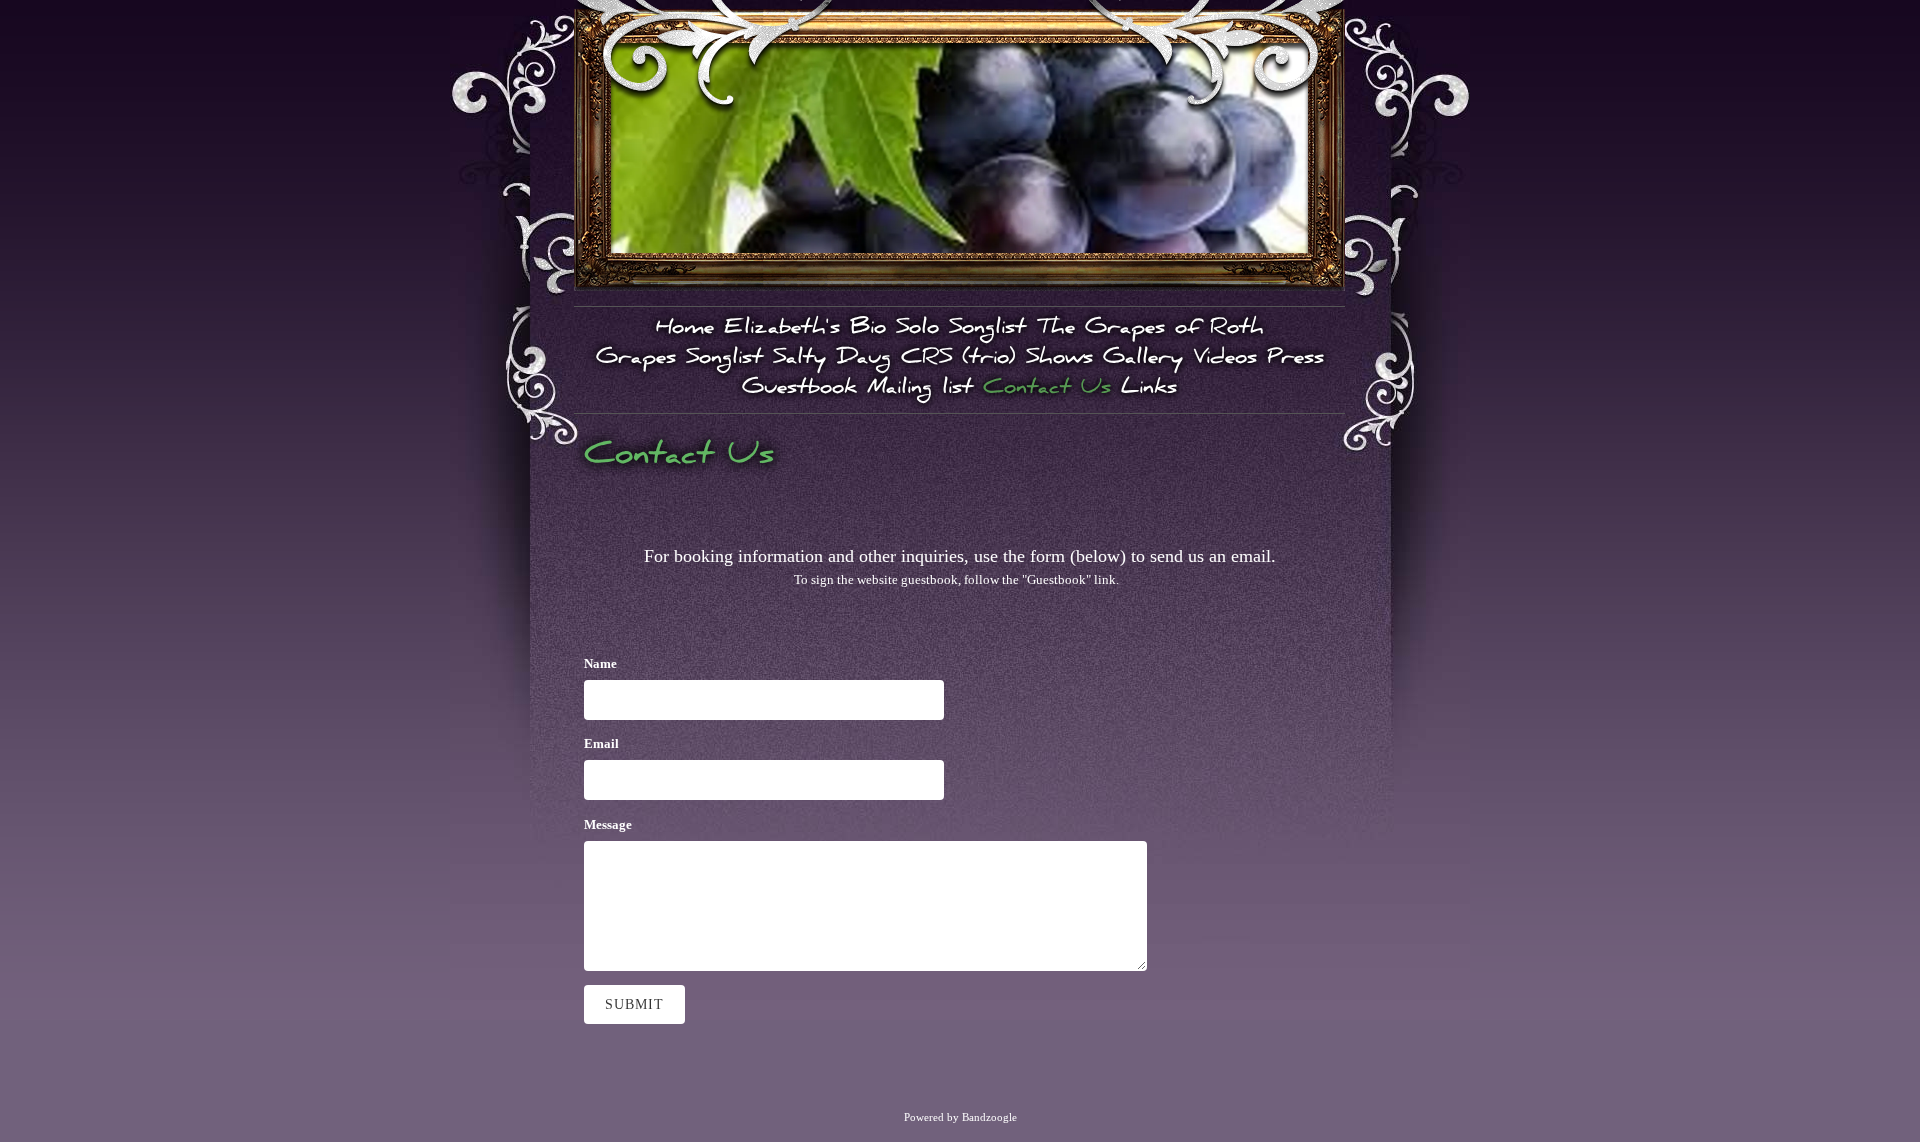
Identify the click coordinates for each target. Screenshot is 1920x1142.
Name (600, 663)
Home (685, 330)
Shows (1059, 360)
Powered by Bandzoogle (960, 1117)
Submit (634, 1004)
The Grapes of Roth (1150, 330)
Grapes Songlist (679, 360)
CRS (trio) (958, 360)
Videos (1225, 360)
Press (1295, 360)
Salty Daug (832, 360)
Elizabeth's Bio (805, 330)
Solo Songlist (961, 330)
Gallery (1143, 360)
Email (601, 743)
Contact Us (1047, 390)
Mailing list (920, 390)
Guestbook (799, 390)
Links (1149, 390)
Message (608, 824)
